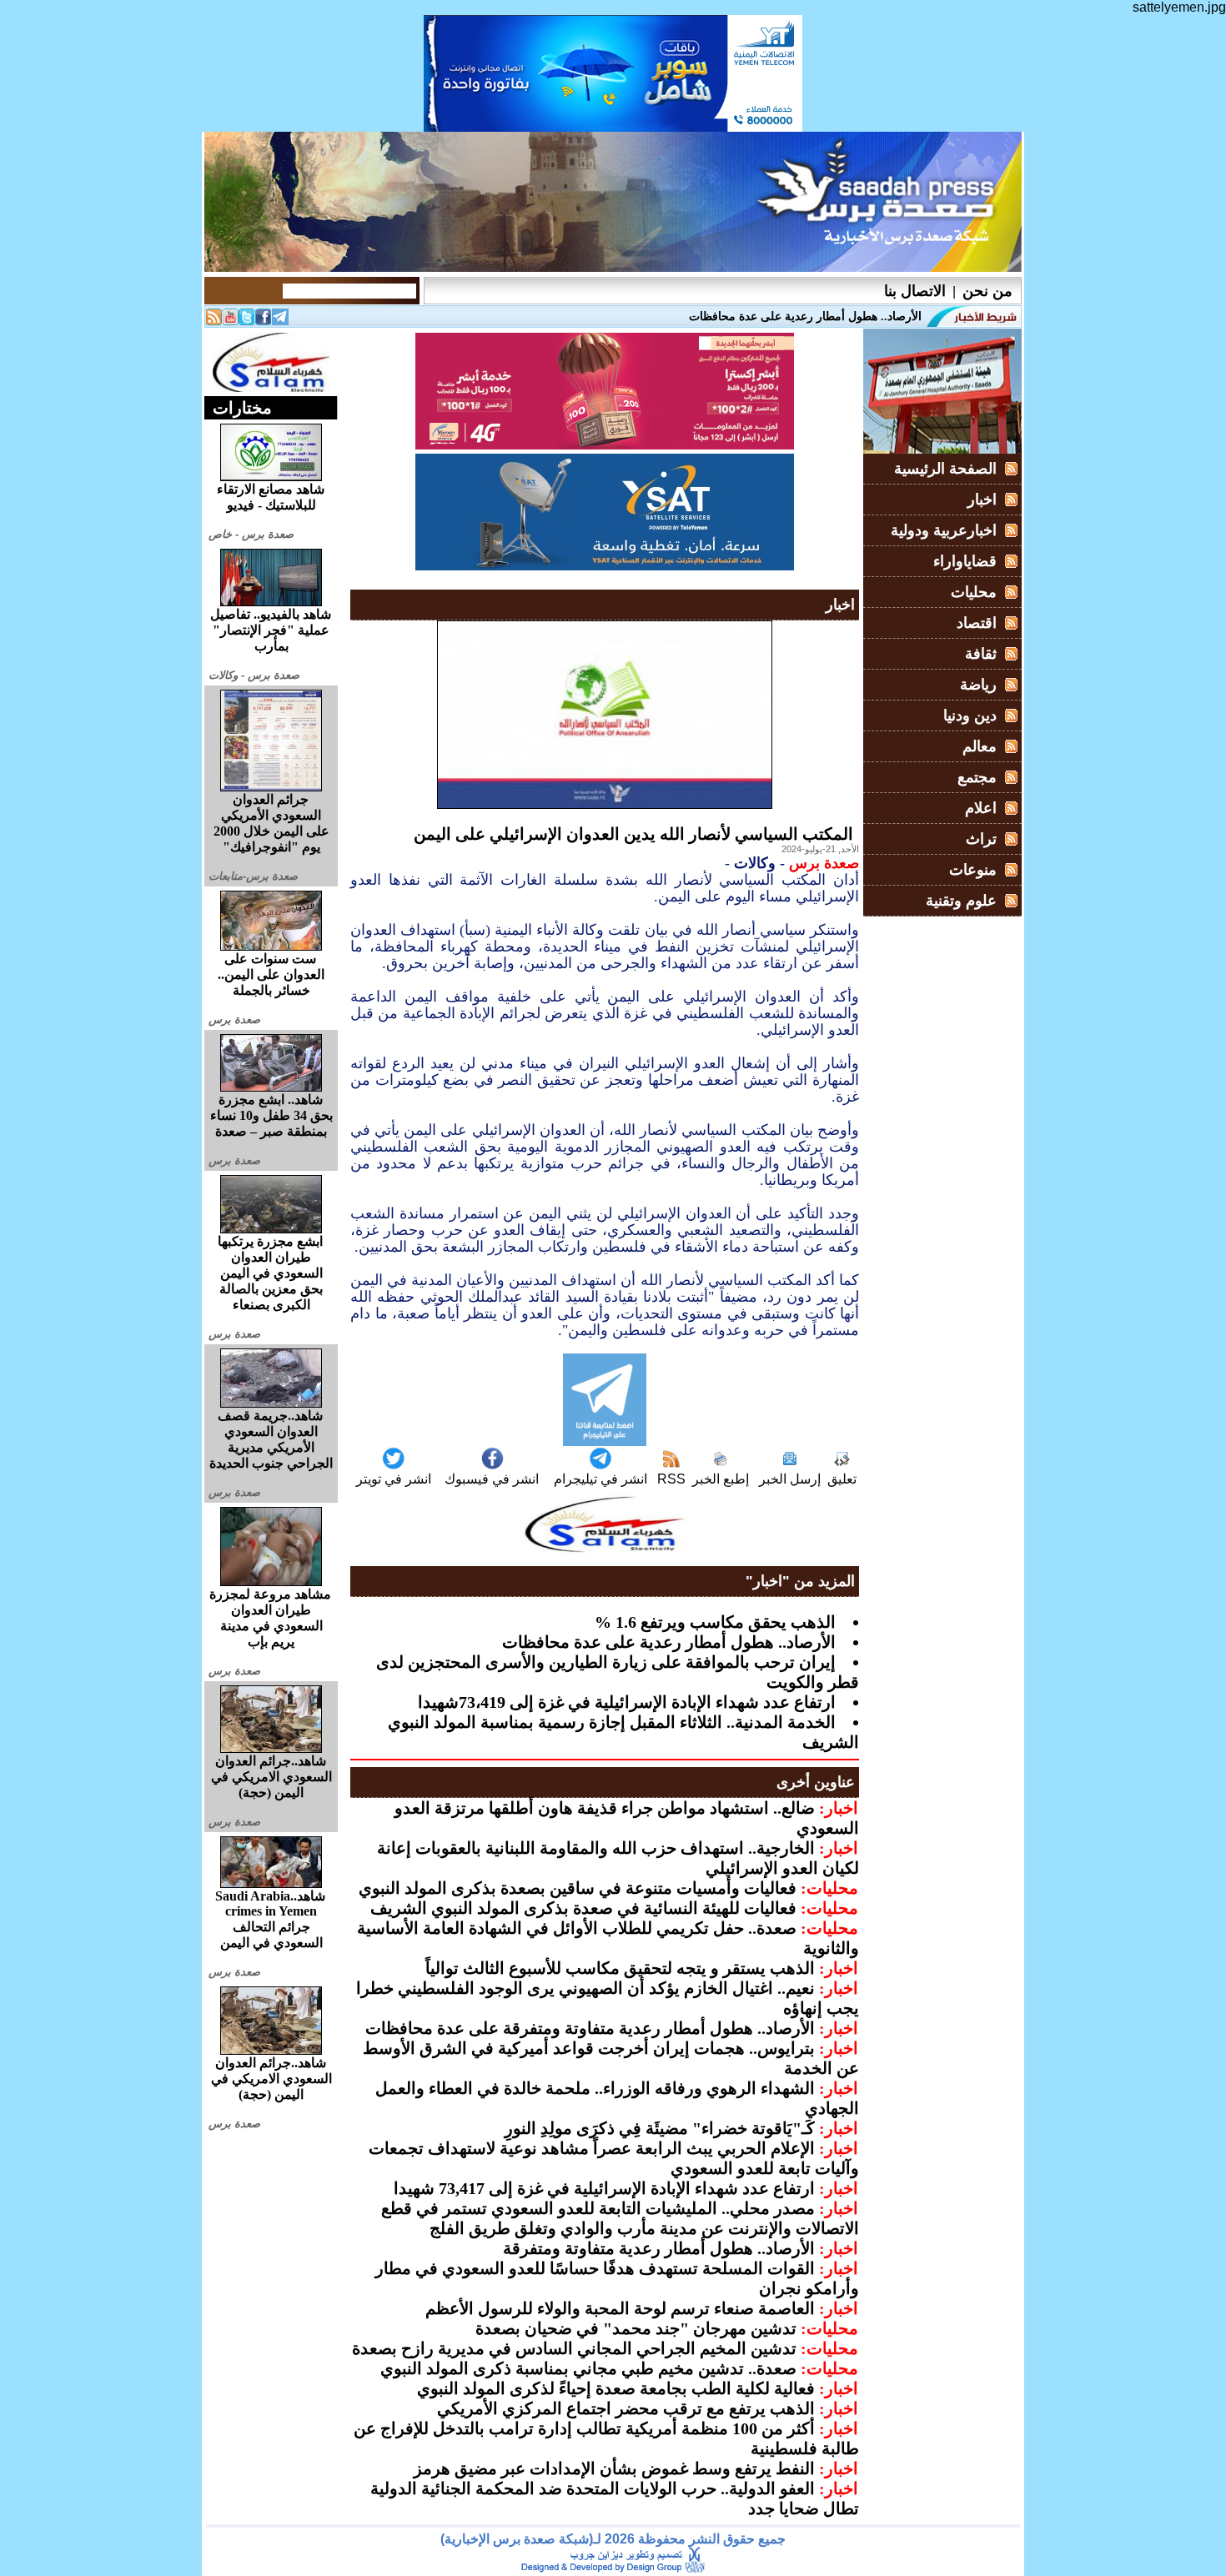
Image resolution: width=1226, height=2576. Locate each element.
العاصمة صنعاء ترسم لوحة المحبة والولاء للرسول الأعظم (620, 2308)
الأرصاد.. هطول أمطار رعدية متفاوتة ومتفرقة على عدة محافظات (590, 2028)
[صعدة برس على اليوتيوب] (230, 321)
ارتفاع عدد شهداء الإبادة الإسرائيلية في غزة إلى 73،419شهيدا (627, 1702)
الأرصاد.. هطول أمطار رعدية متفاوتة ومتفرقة (659, 2248)
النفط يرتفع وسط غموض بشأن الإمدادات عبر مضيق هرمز (614, 2468)
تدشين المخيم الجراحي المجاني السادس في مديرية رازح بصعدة (574, 2348)
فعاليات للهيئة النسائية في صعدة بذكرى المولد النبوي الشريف (583, 1908)
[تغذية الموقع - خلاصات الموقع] (214, 321)
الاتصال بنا (915, 291)
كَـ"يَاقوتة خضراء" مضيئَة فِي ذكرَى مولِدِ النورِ (660, 2128)
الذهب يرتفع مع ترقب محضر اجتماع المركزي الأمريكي (626, 2408)
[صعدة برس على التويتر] (247, 321)
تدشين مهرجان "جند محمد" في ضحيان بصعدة (636, 2328)
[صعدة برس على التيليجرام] (280, 321)
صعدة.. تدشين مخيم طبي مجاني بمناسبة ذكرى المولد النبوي (588, 2368)
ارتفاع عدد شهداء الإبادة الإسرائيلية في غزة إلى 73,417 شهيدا (604, 2188)
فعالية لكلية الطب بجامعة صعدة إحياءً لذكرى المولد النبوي (616, 2388)
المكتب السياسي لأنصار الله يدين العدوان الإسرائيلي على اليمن (633, 834)
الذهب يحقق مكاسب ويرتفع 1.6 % (715, 1622)
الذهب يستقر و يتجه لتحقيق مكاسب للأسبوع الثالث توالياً (620, 1968)
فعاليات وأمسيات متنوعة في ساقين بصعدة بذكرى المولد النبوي (578, 1888)
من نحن (987, 291)
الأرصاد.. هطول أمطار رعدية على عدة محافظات (669, 1642)
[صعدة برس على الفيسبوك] (264, 321)
